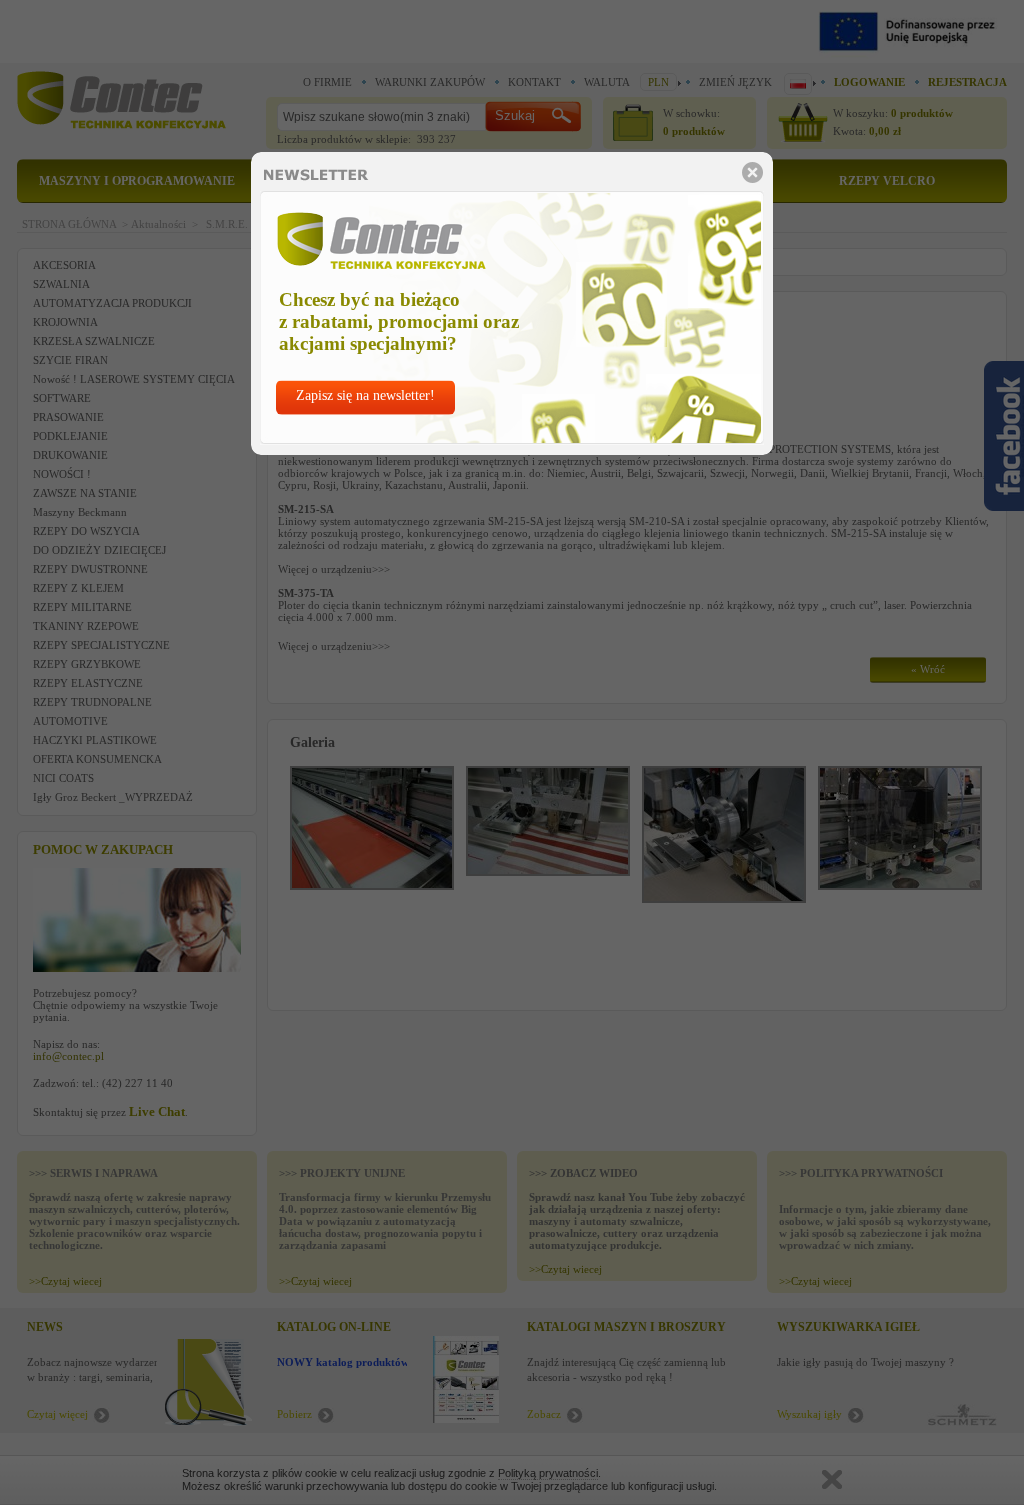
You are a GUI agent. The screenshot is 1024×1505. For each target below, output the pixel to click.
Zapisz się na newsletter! (365, 395)
